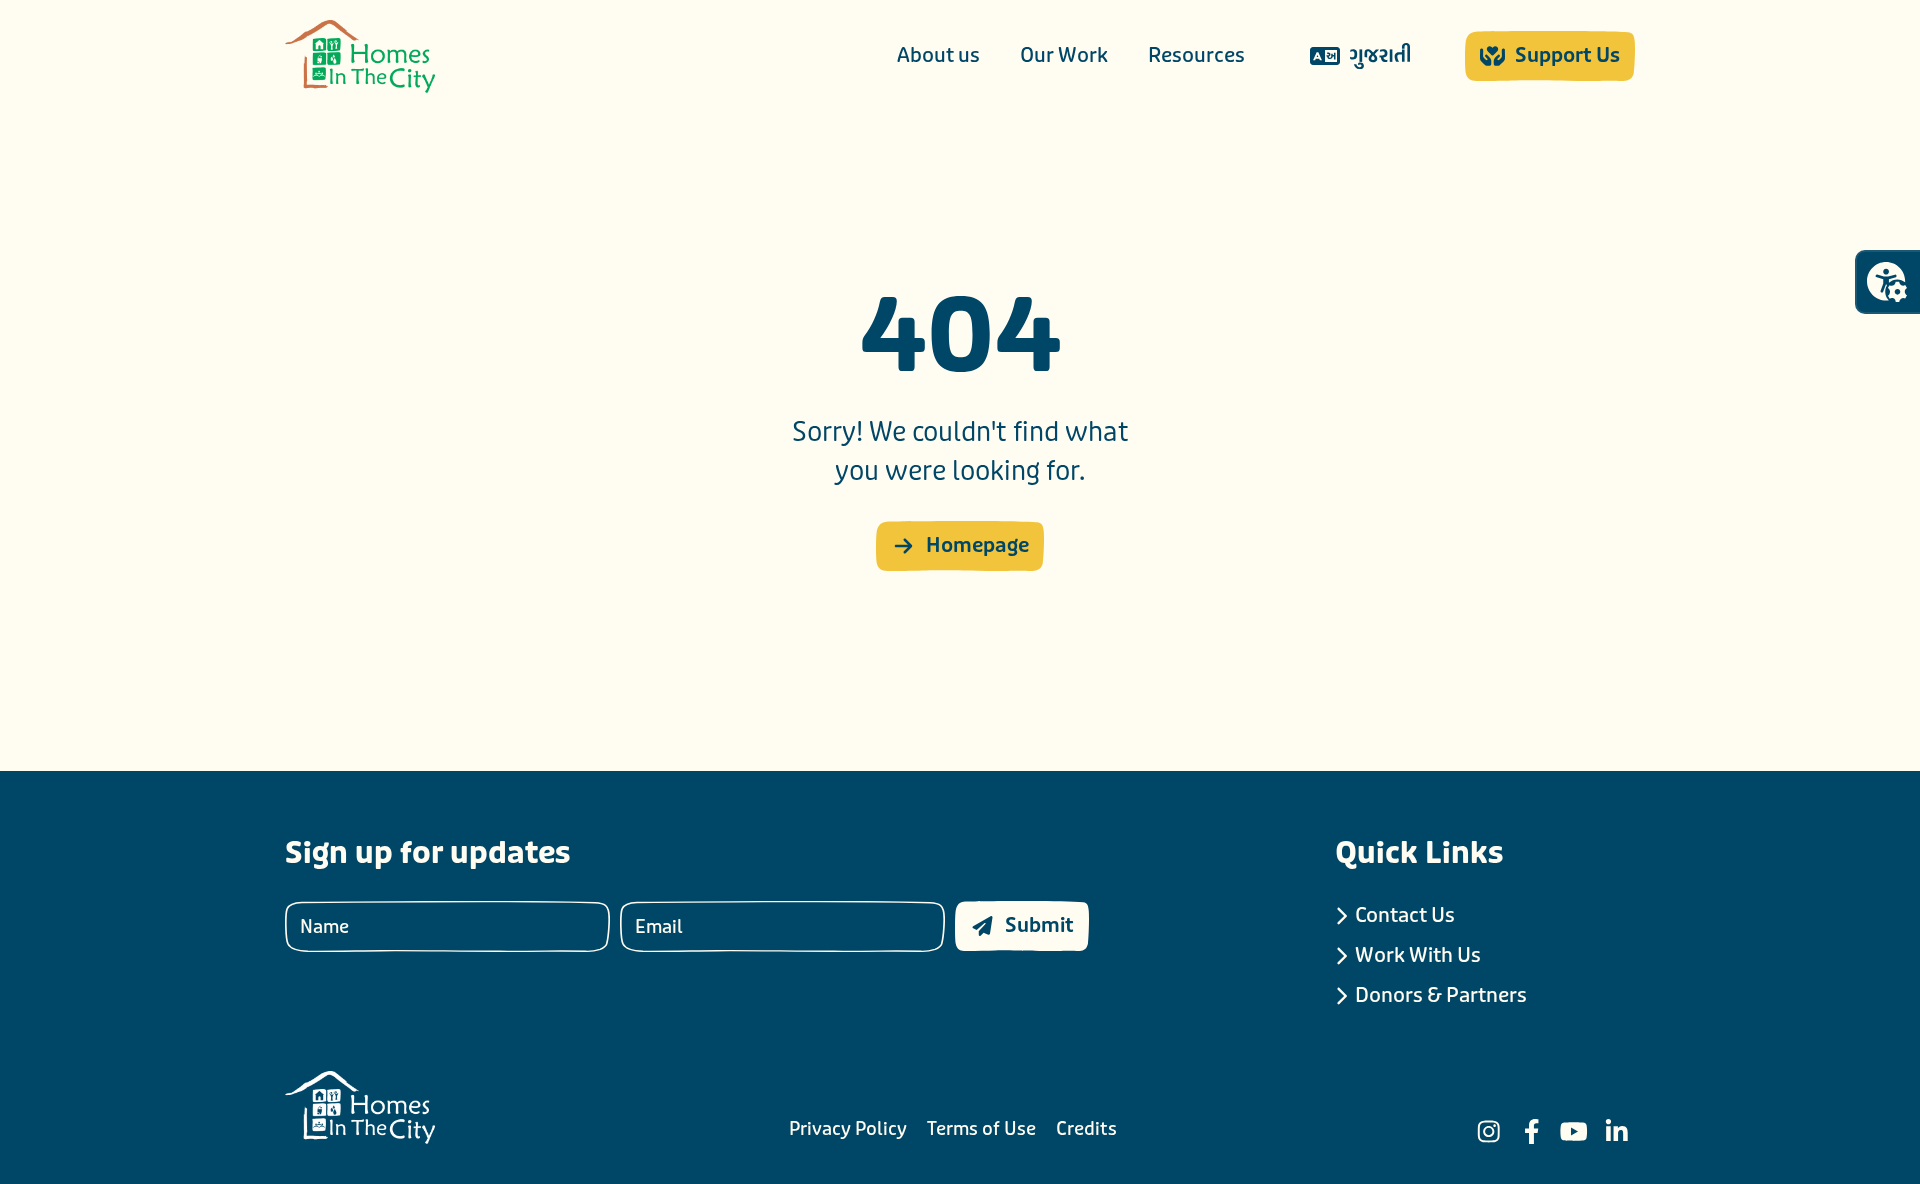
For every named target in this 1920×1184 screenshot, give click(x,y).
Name (324, 926)
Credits (1086, 1129)
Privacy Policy (848, 1129)
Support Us (1567, 55)
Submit (1039, 925)
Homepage (977, 545)
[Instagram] (1489, 1131)
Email (659, 926)
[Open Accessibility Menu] (1887, 282)
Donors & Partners (1441, 995)
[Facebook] (1532, 1131)
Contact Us (1405, 915)
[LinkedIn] (1617, 1131)
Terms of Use (981, 1129)
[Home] (360, 56)
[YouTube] (1574, 1131)
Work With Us (1418, 955)
